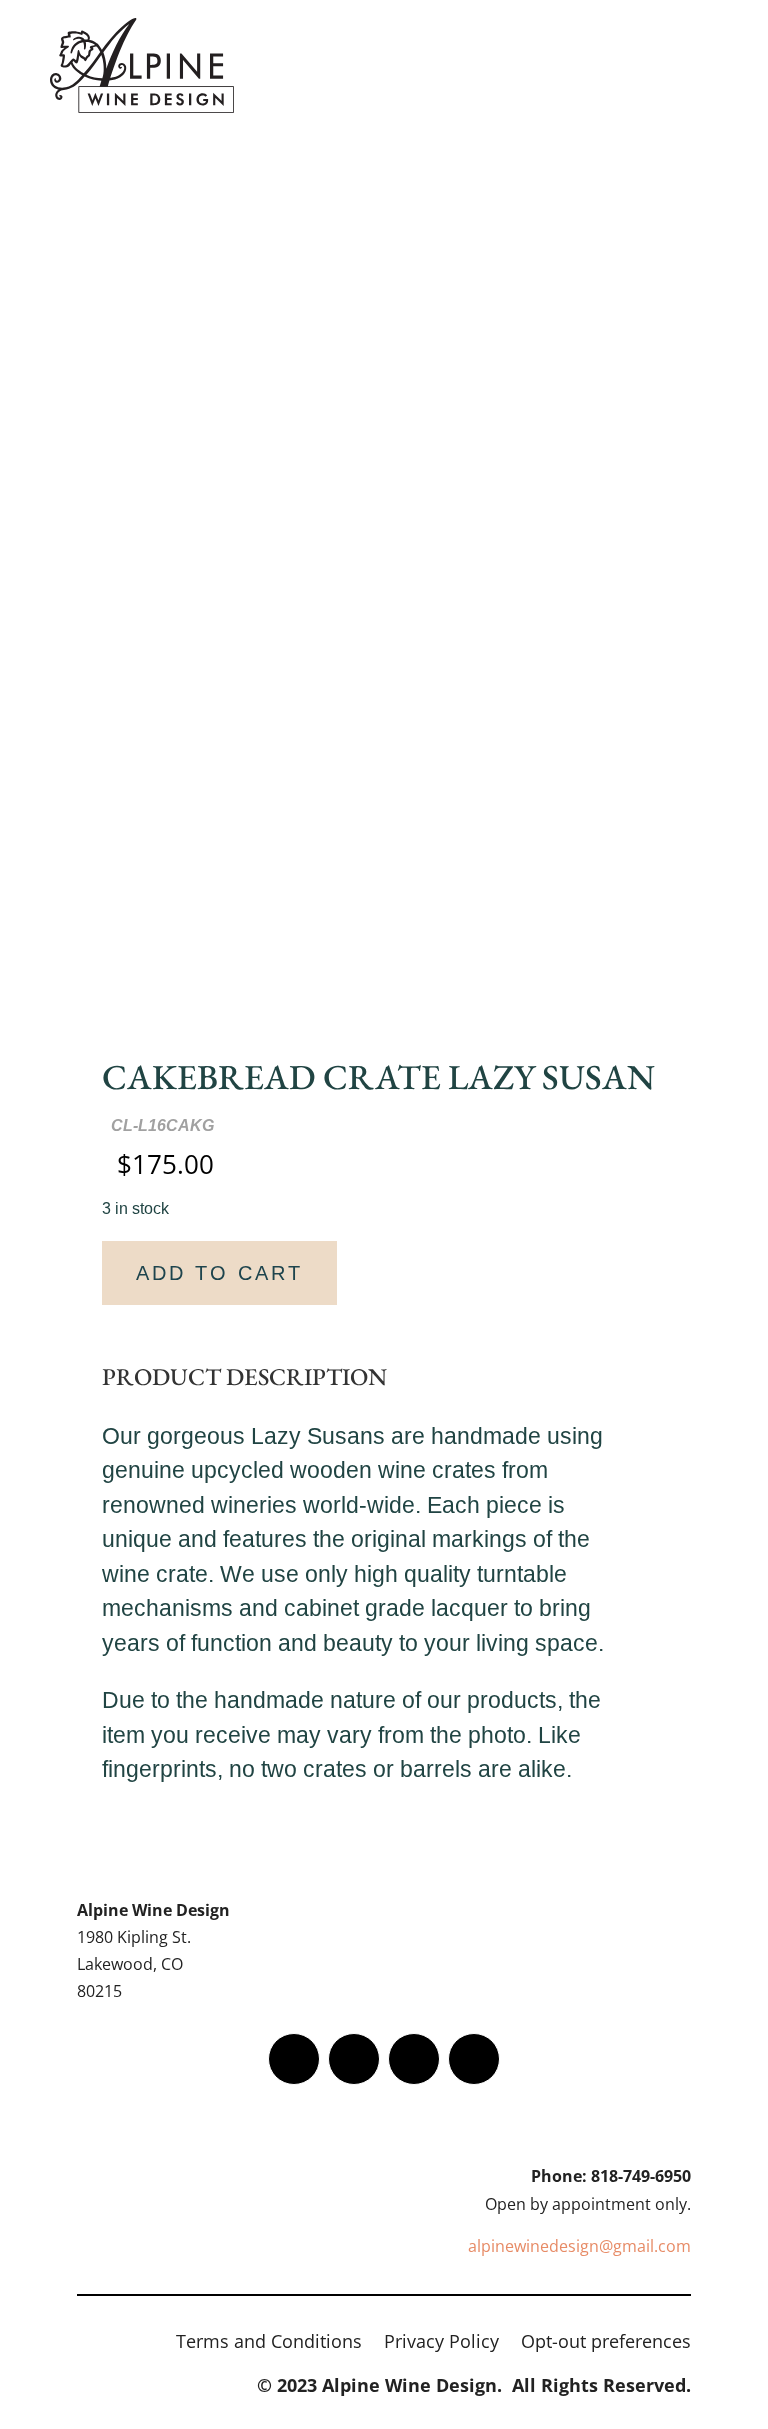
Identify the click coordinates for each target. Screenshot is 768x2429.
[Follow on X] (354, 2059)
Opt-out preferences (606, 2343)
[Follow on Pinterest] (474, 2059)
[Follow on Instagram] (414, 2059)
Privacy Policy (441, 2343)
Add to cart (219, 1273)
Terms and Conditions (269, 2343)
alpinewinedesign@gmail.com (579, 2246)
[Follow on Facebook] (294, 2059)
